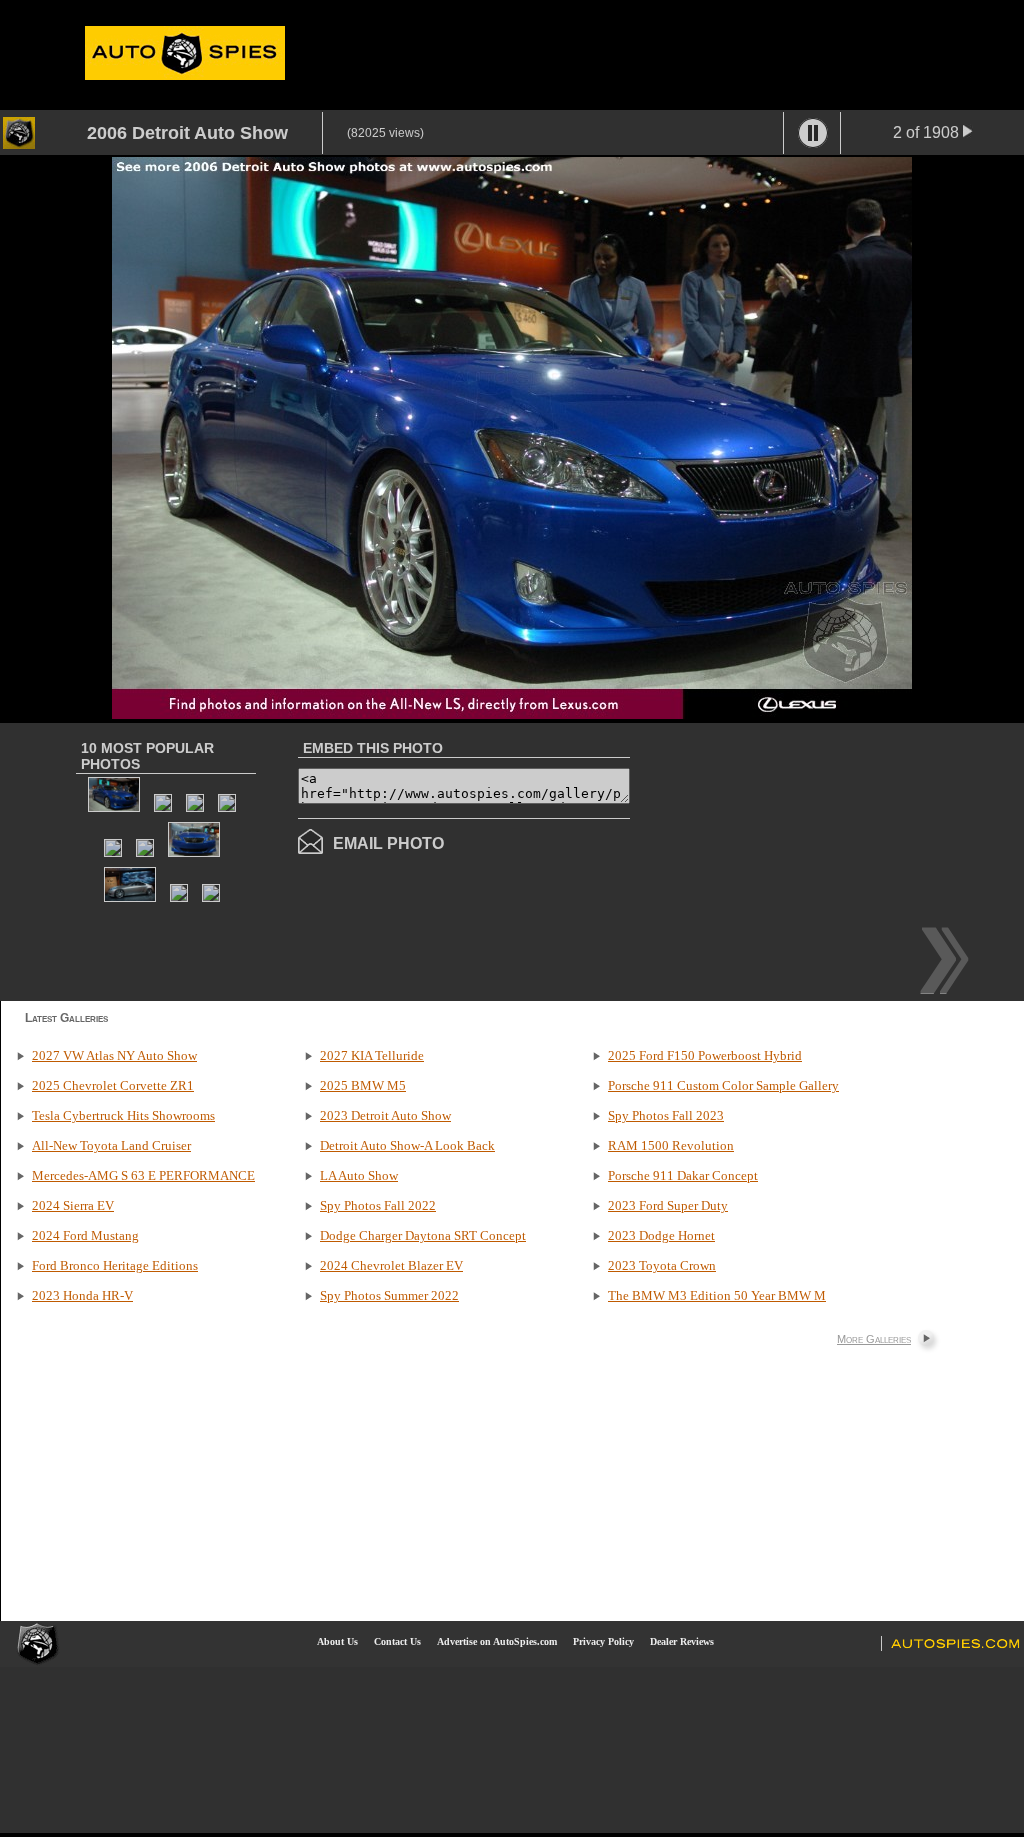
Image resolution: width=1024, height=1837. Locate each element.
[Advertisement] (798, 860)
